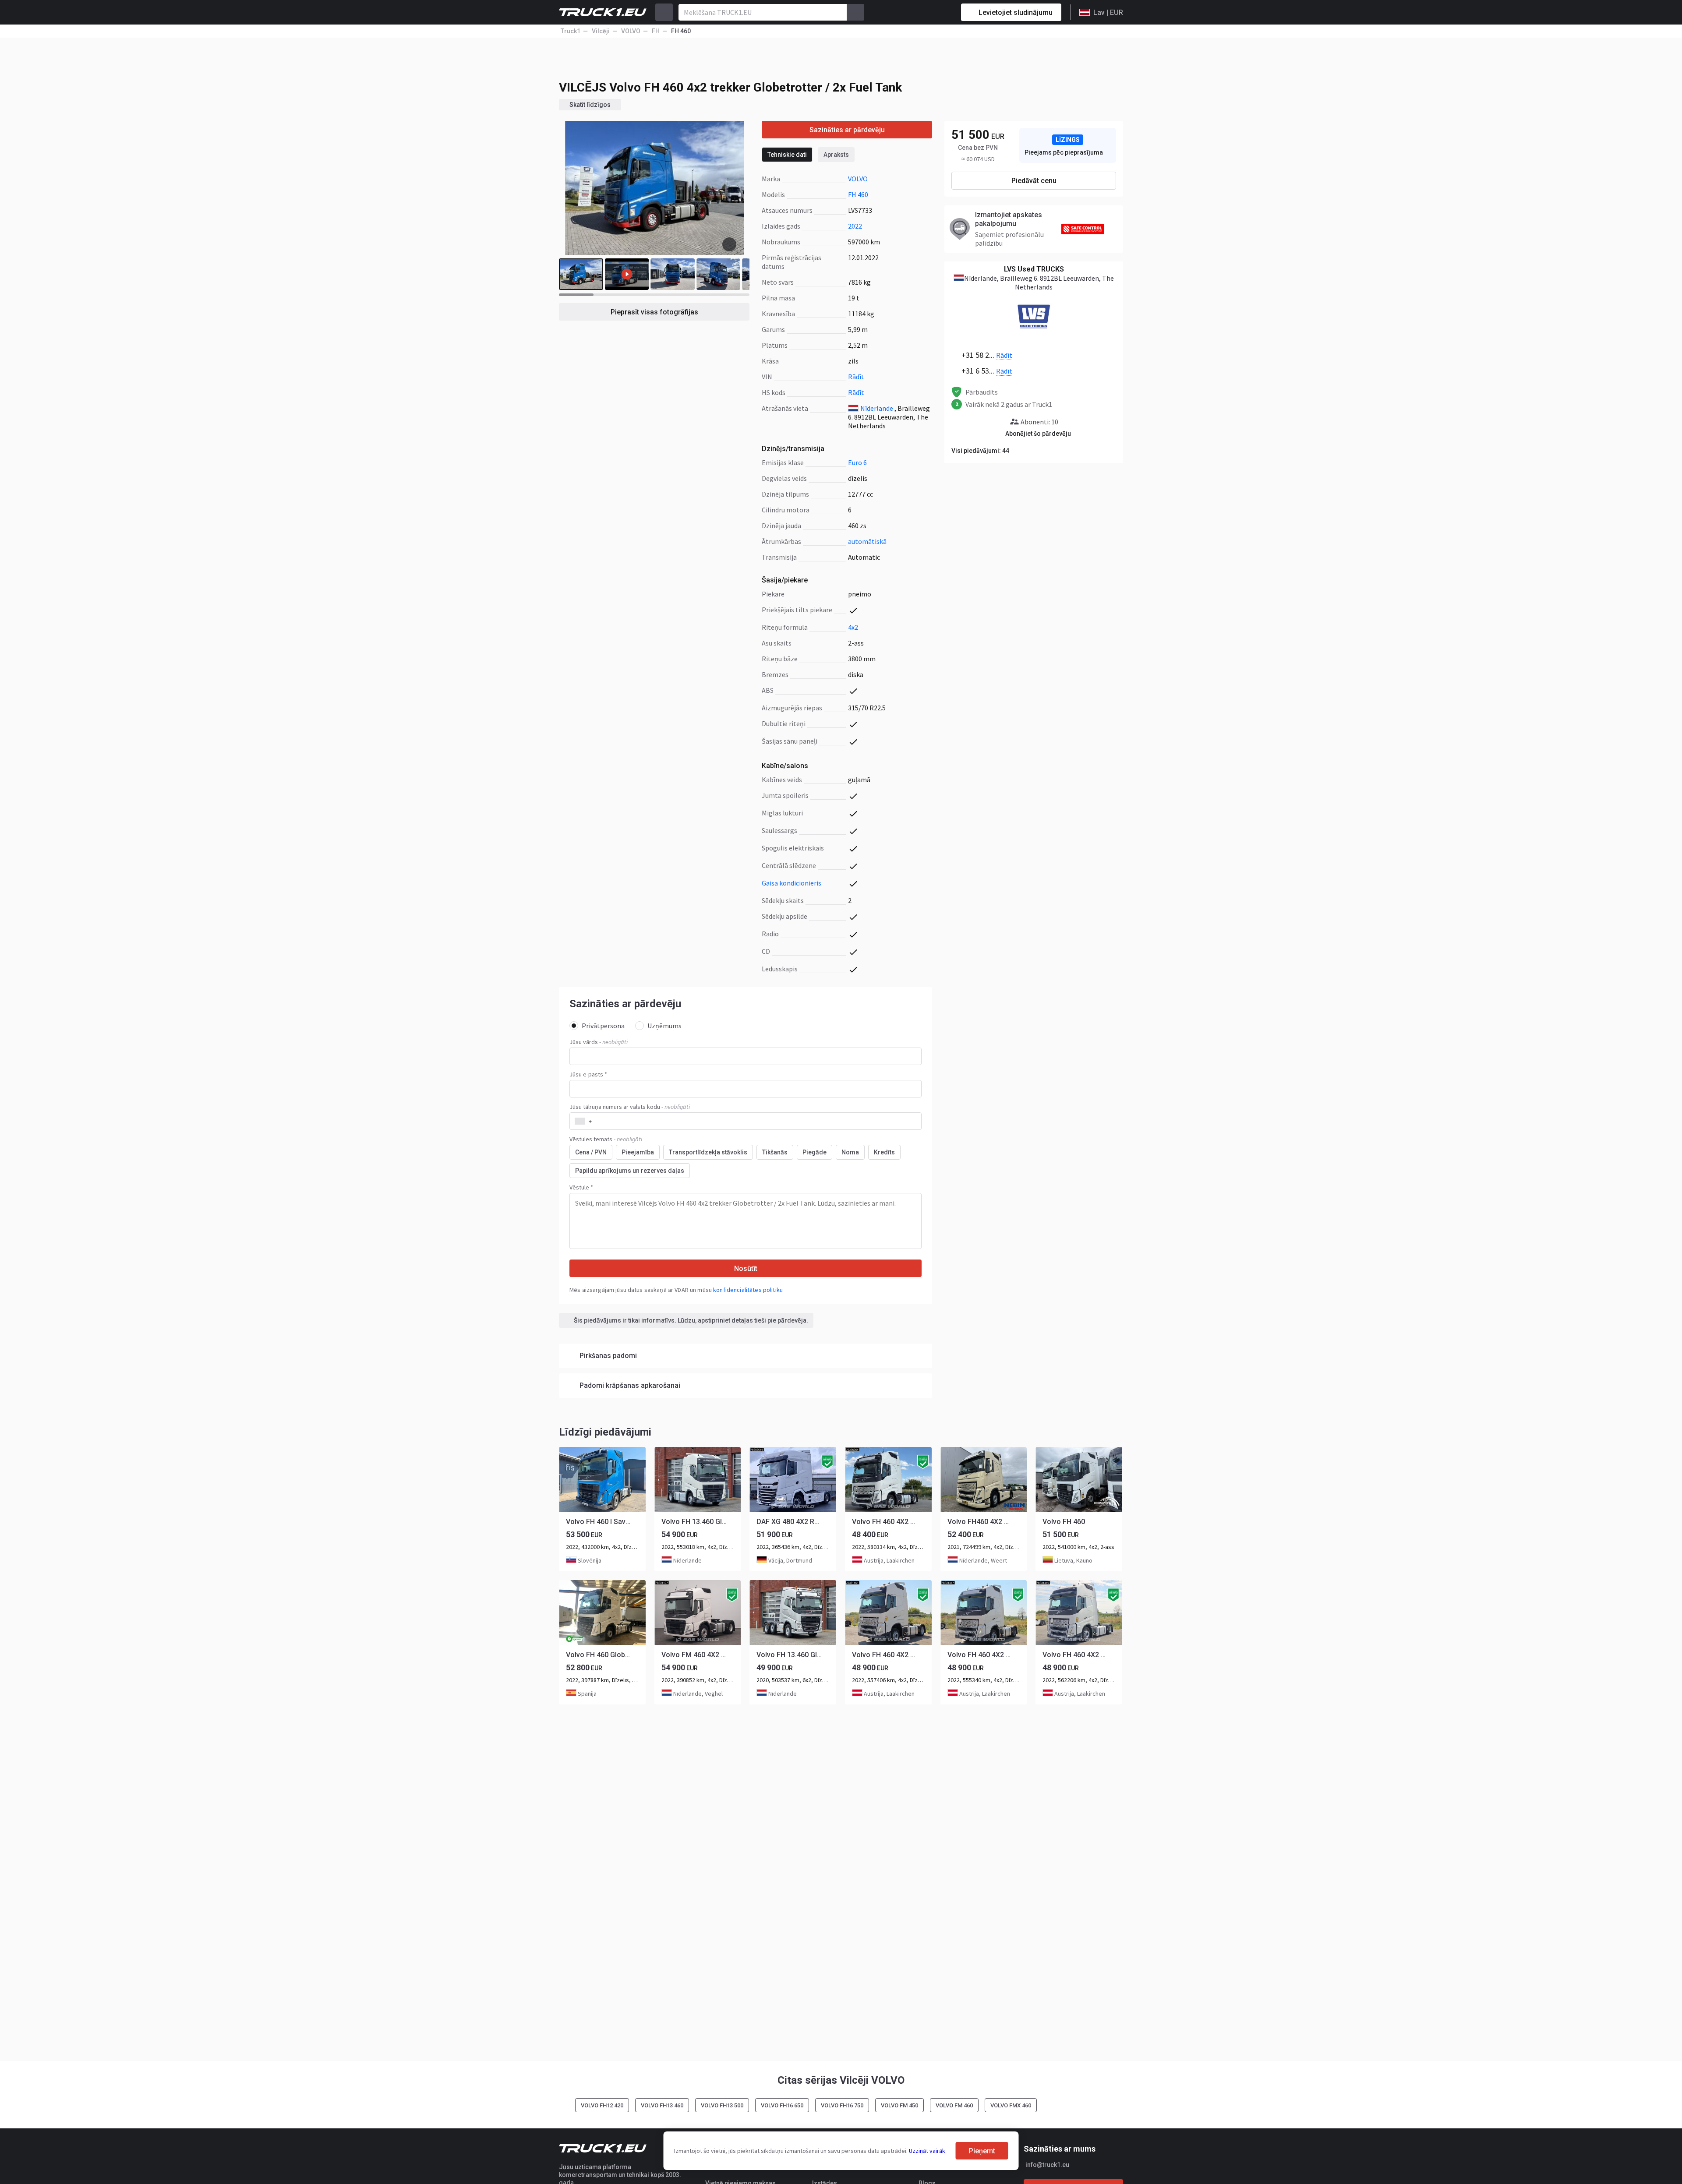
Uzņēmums (664, 1026)
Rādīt (856, 377)
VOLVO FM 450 (899, 2105)
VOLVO (858, 179)
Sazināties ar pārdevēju (847, 130)
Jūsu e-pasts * (588, 1074)
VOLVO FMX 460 (1011, 2105)
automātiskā (867, 541)
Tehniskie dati (787, 155)
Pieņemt (982, 2151)
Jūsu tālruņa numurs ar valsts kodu (630, 1107)
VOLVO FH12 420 (602, 2105)
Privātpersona (603, 1026)
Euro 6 (857, 462)
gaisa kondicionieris (792, 883)
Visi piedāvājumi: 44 (980, 451)
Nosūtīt (746, 1268)
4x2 (853, 627)
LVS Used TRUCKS (1034, 269)
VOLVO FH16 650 (782, 2105)
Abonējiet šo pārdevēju (1038, 434)
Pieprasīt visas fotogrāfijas (654, 312)
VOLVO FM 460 (954, 2105)
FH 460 (858, 194)
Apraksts (836, 155)
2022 (855, 226)
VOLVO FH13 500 (722, 2105)
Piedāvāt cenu (1034, 181)
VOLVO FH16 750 (842, 2105)
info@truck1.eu (1047, 2165)
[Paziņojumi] (923, 12)
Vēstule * (581, 1187)
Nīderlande (877, 408)
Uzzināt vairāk (927, 2151)
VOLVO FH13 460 (662, 2105)
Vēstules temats (606, 1139)
